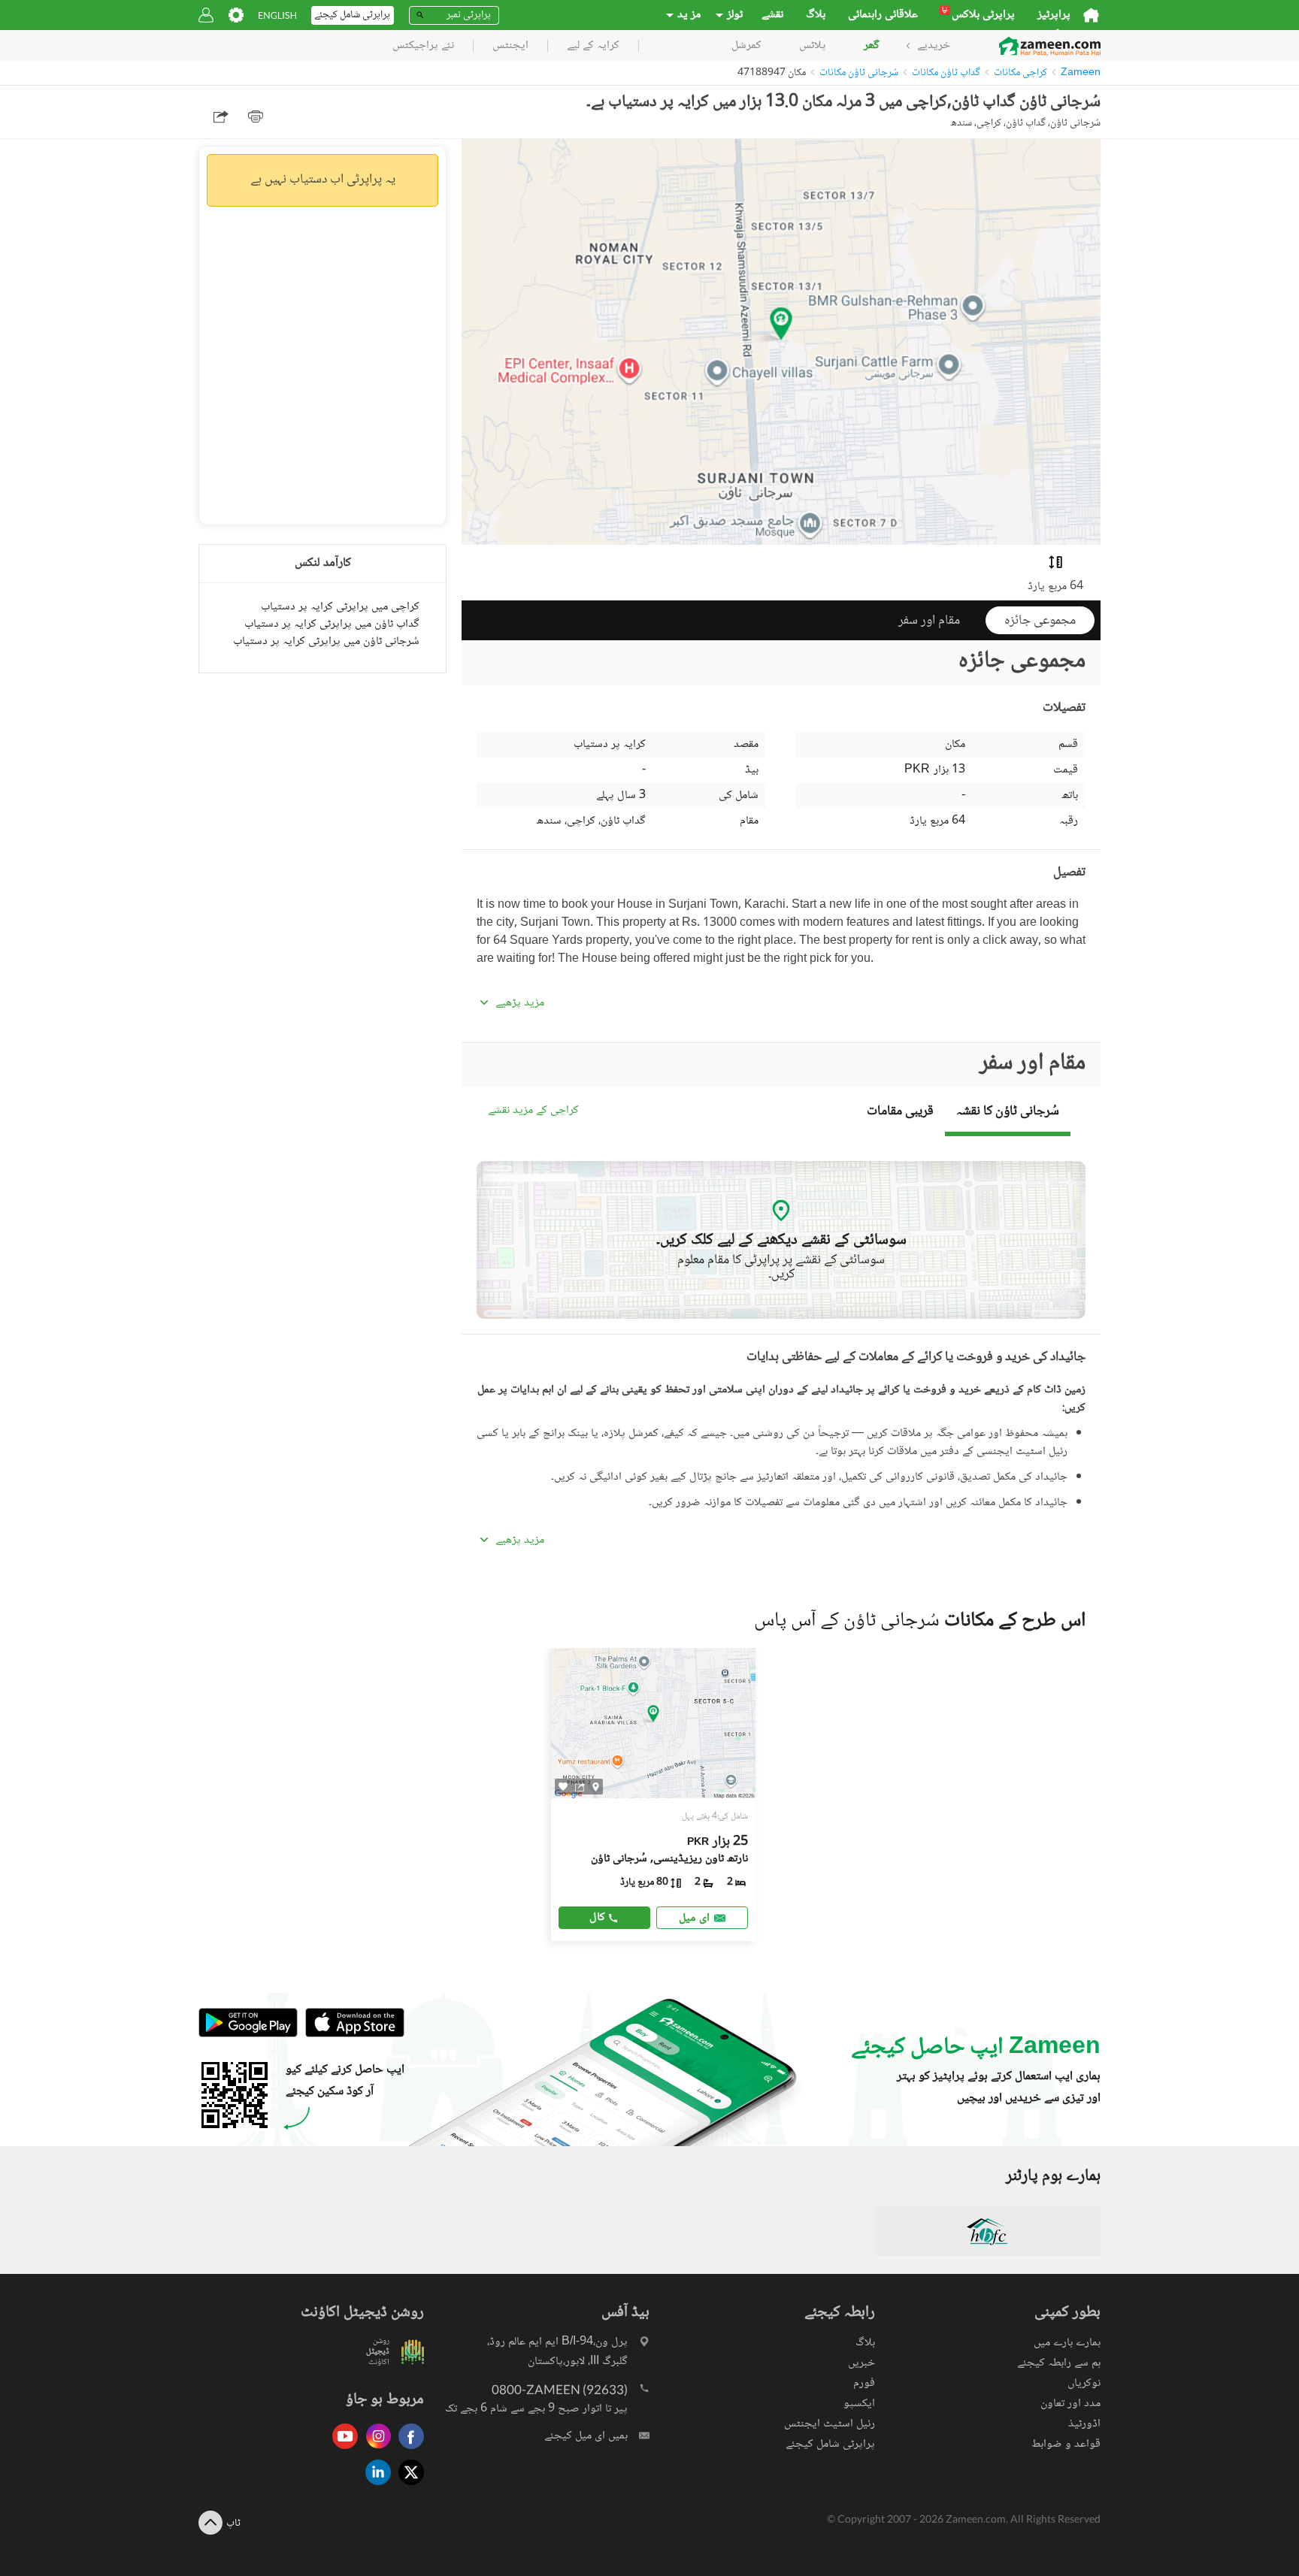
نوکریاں (1084, 2383)
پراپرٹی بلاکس (978, 15)
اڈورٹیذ (1084, 2424)
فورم (864, 2383)
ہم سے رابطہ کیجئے (1059, 2363)
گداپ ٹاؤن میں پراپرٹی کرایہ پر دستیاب (332, 624)
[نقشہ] (596, 1786)
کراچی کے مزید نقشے (533, 1111)
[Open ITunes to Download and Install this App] (351, 2035)
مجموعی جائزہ (1040, 621)
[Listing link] (654, 1794)
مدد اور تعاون (1070, 2404)
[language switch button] (277, 15)
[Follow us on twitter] (407, 2486)
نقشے (772, 15)
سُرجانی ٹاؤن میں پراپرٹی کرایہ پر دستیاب (326, 641)
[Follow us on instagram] (374, 2450)
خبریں (861, 2363)
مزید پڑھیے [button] (520, 1003)
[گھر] (1091, 15)
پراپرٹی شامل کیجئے (830, 2444)
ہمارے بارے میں (1067, 2343)
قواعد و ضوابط (1066, 2444)
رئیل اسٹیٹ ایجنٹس (830, 2424)
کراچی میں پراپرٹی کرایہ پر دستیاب (340, 607)
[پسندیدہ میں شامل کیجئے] (563, 1787)
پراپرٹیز (1054, 15)
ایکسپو (859, 2404)
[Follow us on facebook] (407, 2450)
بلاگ (816, 15)
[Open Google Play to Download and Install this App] (248, 2035)
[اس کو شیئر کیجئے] (580, 1786)
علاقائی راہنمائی (883, 15)
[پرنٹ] (256, 116)
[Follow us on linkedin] (374, 2486)
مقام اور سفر (929, 621)
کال (597, 1917)
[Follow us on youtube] (341, 2450)
